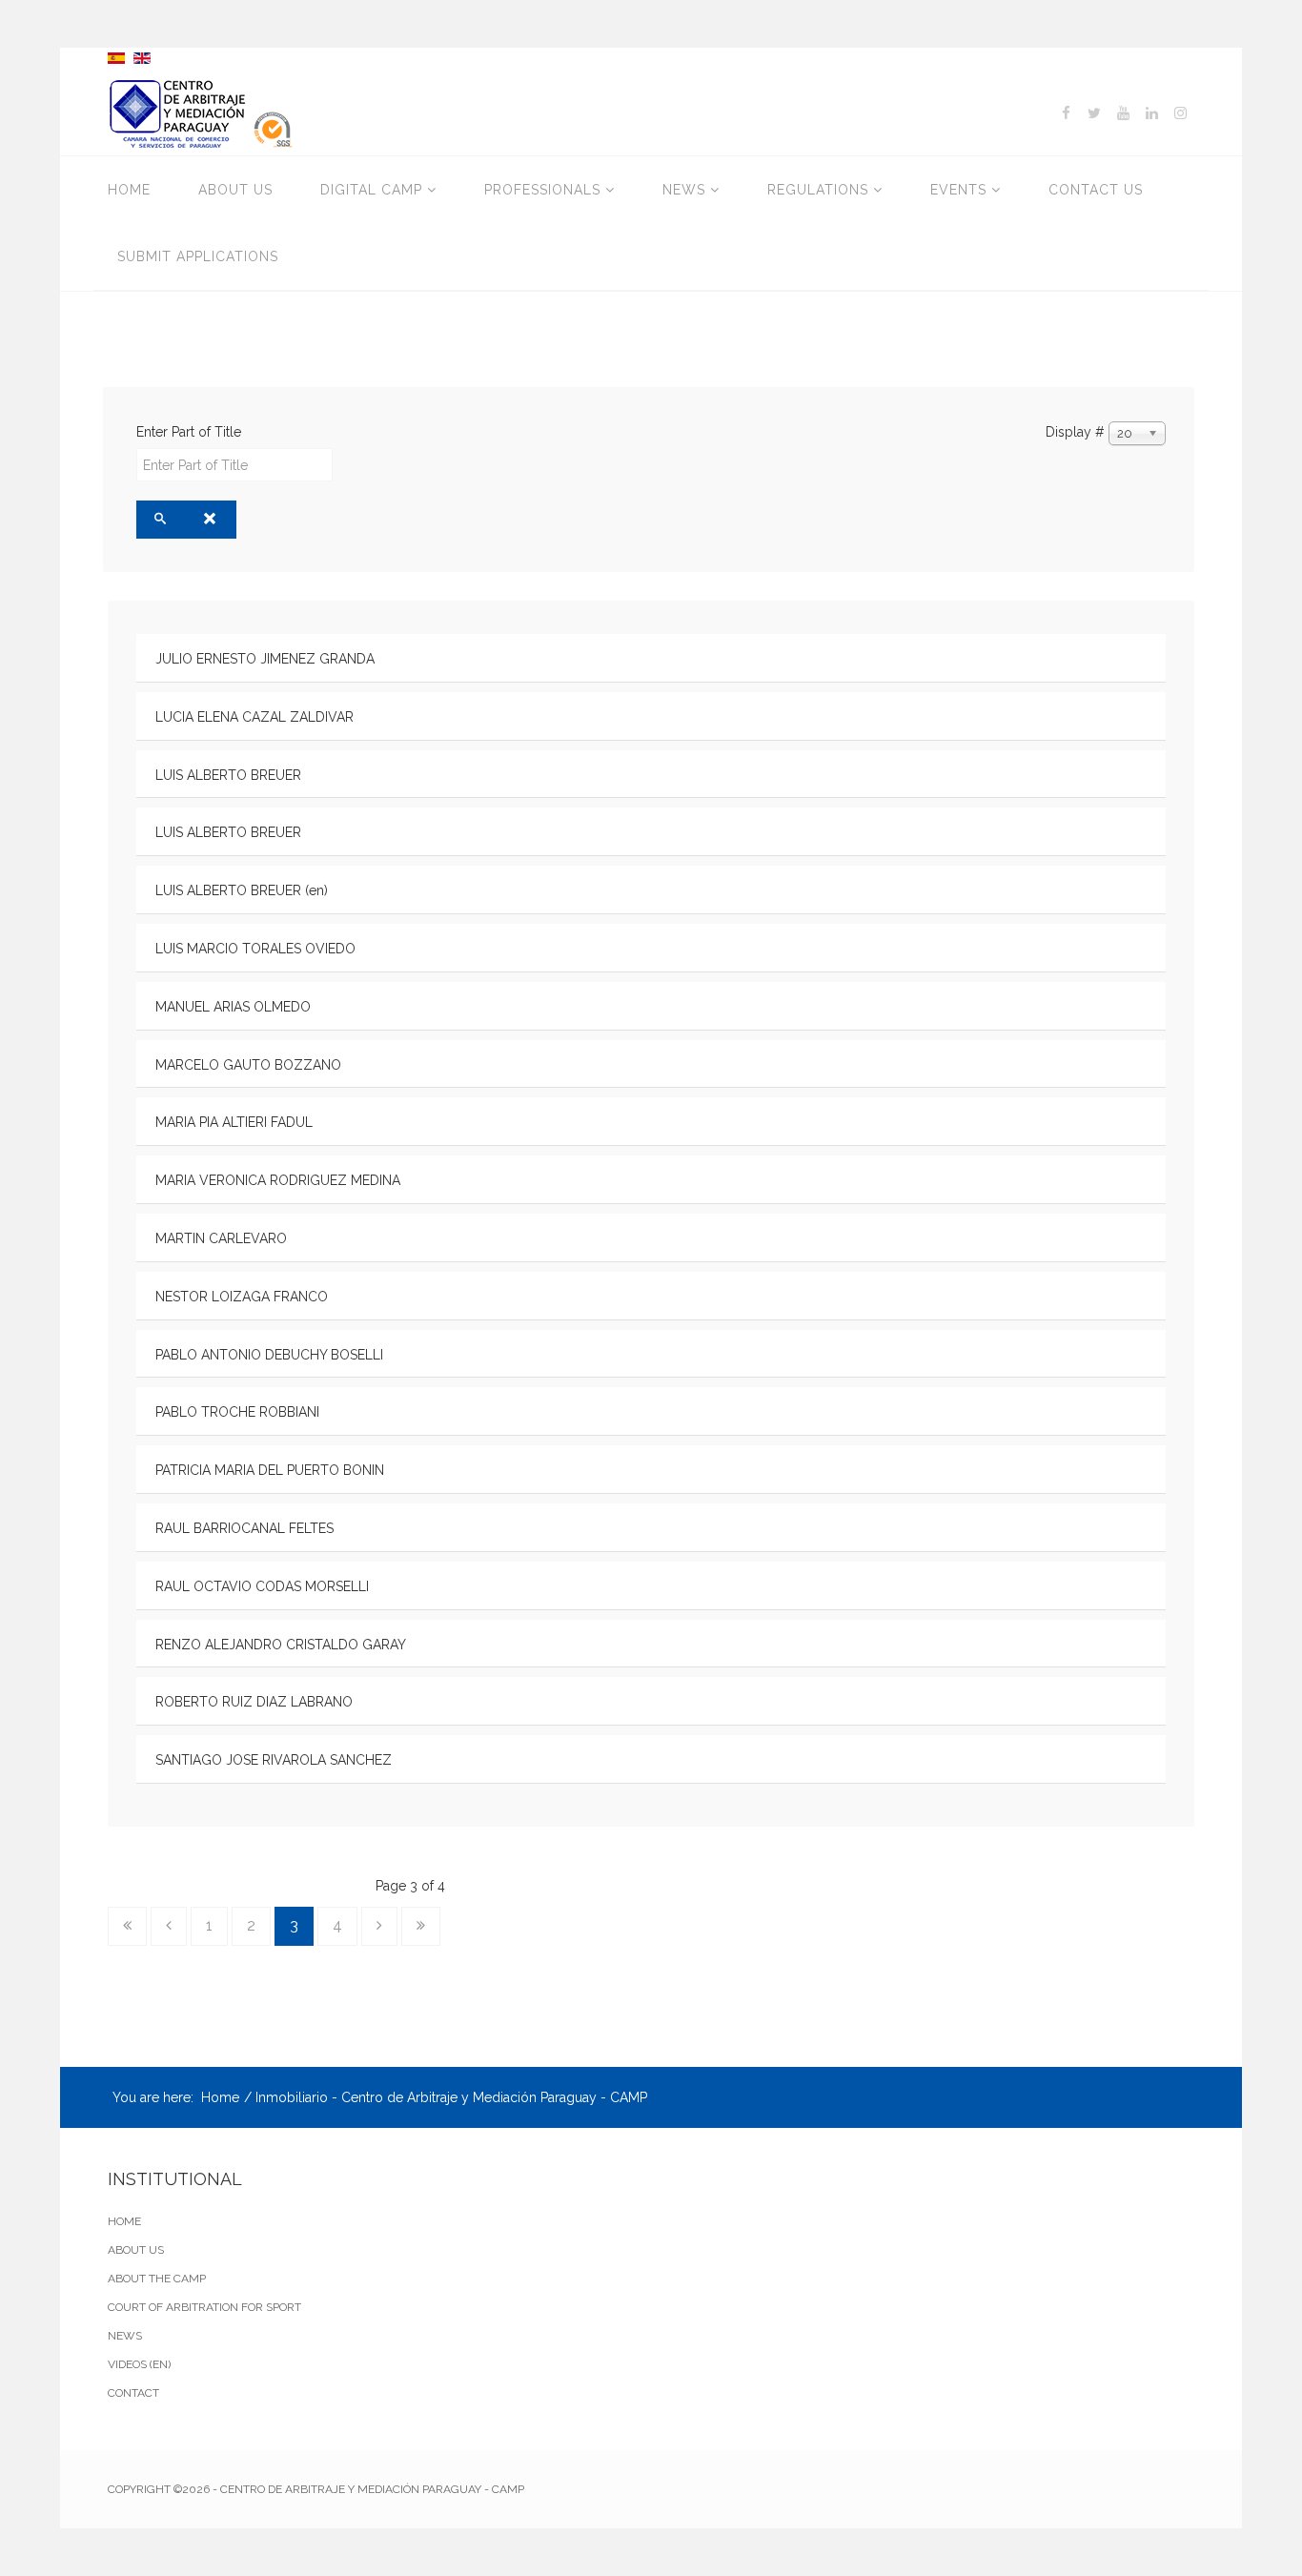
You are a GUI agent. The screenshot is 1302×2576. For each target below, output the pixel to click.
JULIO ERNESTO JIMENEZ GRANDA (265, 659)
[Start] (127, 1926)
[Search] (162, 520)
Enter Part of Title (191, 432)
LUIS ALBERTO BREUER (228, 775)
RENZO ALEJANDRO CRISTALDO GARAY (281, 1645)
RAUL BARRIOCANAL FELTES (244, 1528)
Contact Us (1096, 190)
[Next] (379, 1926)
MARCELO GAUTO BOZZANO (248, 1065)
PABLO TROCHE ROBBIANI (237, 1412)
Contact (133, 2393)
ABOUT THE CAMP (157, 2279)
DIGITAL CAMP (371, 190)
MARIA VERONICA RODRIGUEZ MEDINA (278, 1180)
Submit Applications (198, 256)
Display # (1075, 432)
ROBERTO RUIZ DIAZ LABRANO (254, 1702)
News (684, 190)
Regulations (818, 190)
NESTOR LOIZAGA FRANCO (242, 1297)
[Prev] (169, 1926)
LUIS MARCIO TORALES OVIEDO (255, 949)
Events (958, 190)
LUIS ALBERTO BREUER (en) (242, 890)
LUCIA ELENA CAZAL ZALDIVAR (254, 717)
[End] (421, 1926)
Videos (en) (139, 2364)
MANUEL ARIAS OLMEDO (233, 1007)
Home (129, 190)
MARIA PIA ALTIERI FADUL (234, 1122)
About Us (235, 190)
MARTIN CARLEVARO (221, 1238)
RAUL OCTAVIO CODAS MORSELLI (262, 1586)
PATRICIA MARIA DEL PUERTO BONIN (270, 1470)
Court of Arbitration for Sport (204, 2307)
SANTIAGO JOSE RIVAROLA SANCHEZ (274, 1760)
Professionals (542, 190)
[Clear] (211, 520)
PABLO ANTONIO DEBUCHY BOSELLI (269, 1355)
